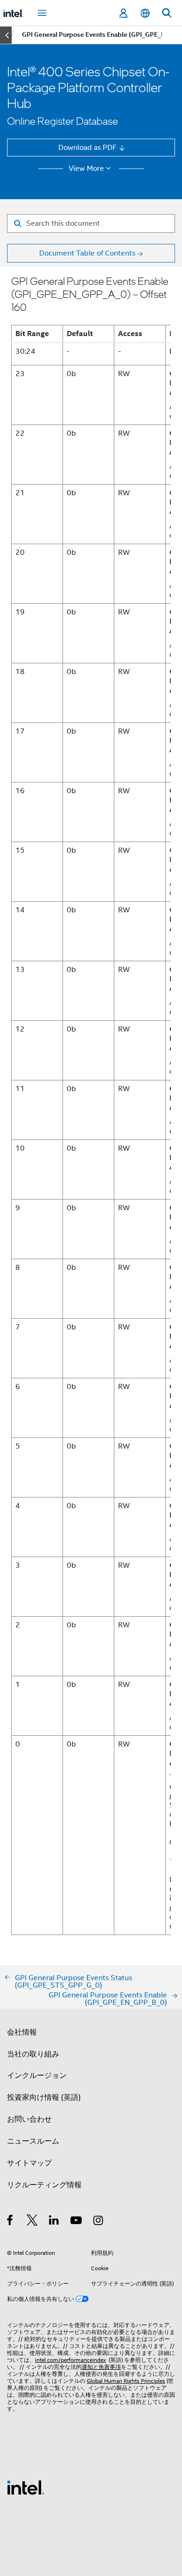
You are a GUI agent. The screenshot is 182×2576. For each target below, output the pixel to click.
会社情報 (22, 2032)
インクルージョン (37, 2075)
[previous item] (6, 35)
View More (86, 169)
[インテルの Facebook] (10, 2222)
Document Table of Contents (87, 253)
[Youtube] (77, 2222)
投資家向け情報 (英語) (44, 2097)
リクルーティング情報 (44, 2185)
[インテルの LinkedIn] (54, 2222)
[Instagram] (99, 2222)
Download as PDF (87, 147)
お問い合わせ (29, 2119)
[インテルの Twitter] (32, 2222)
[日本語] (145, 13)
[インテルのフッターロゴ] (26, 2487)
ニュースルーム (33, 2141)
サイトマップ (29, 2163)
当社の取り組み (33, 2054)
